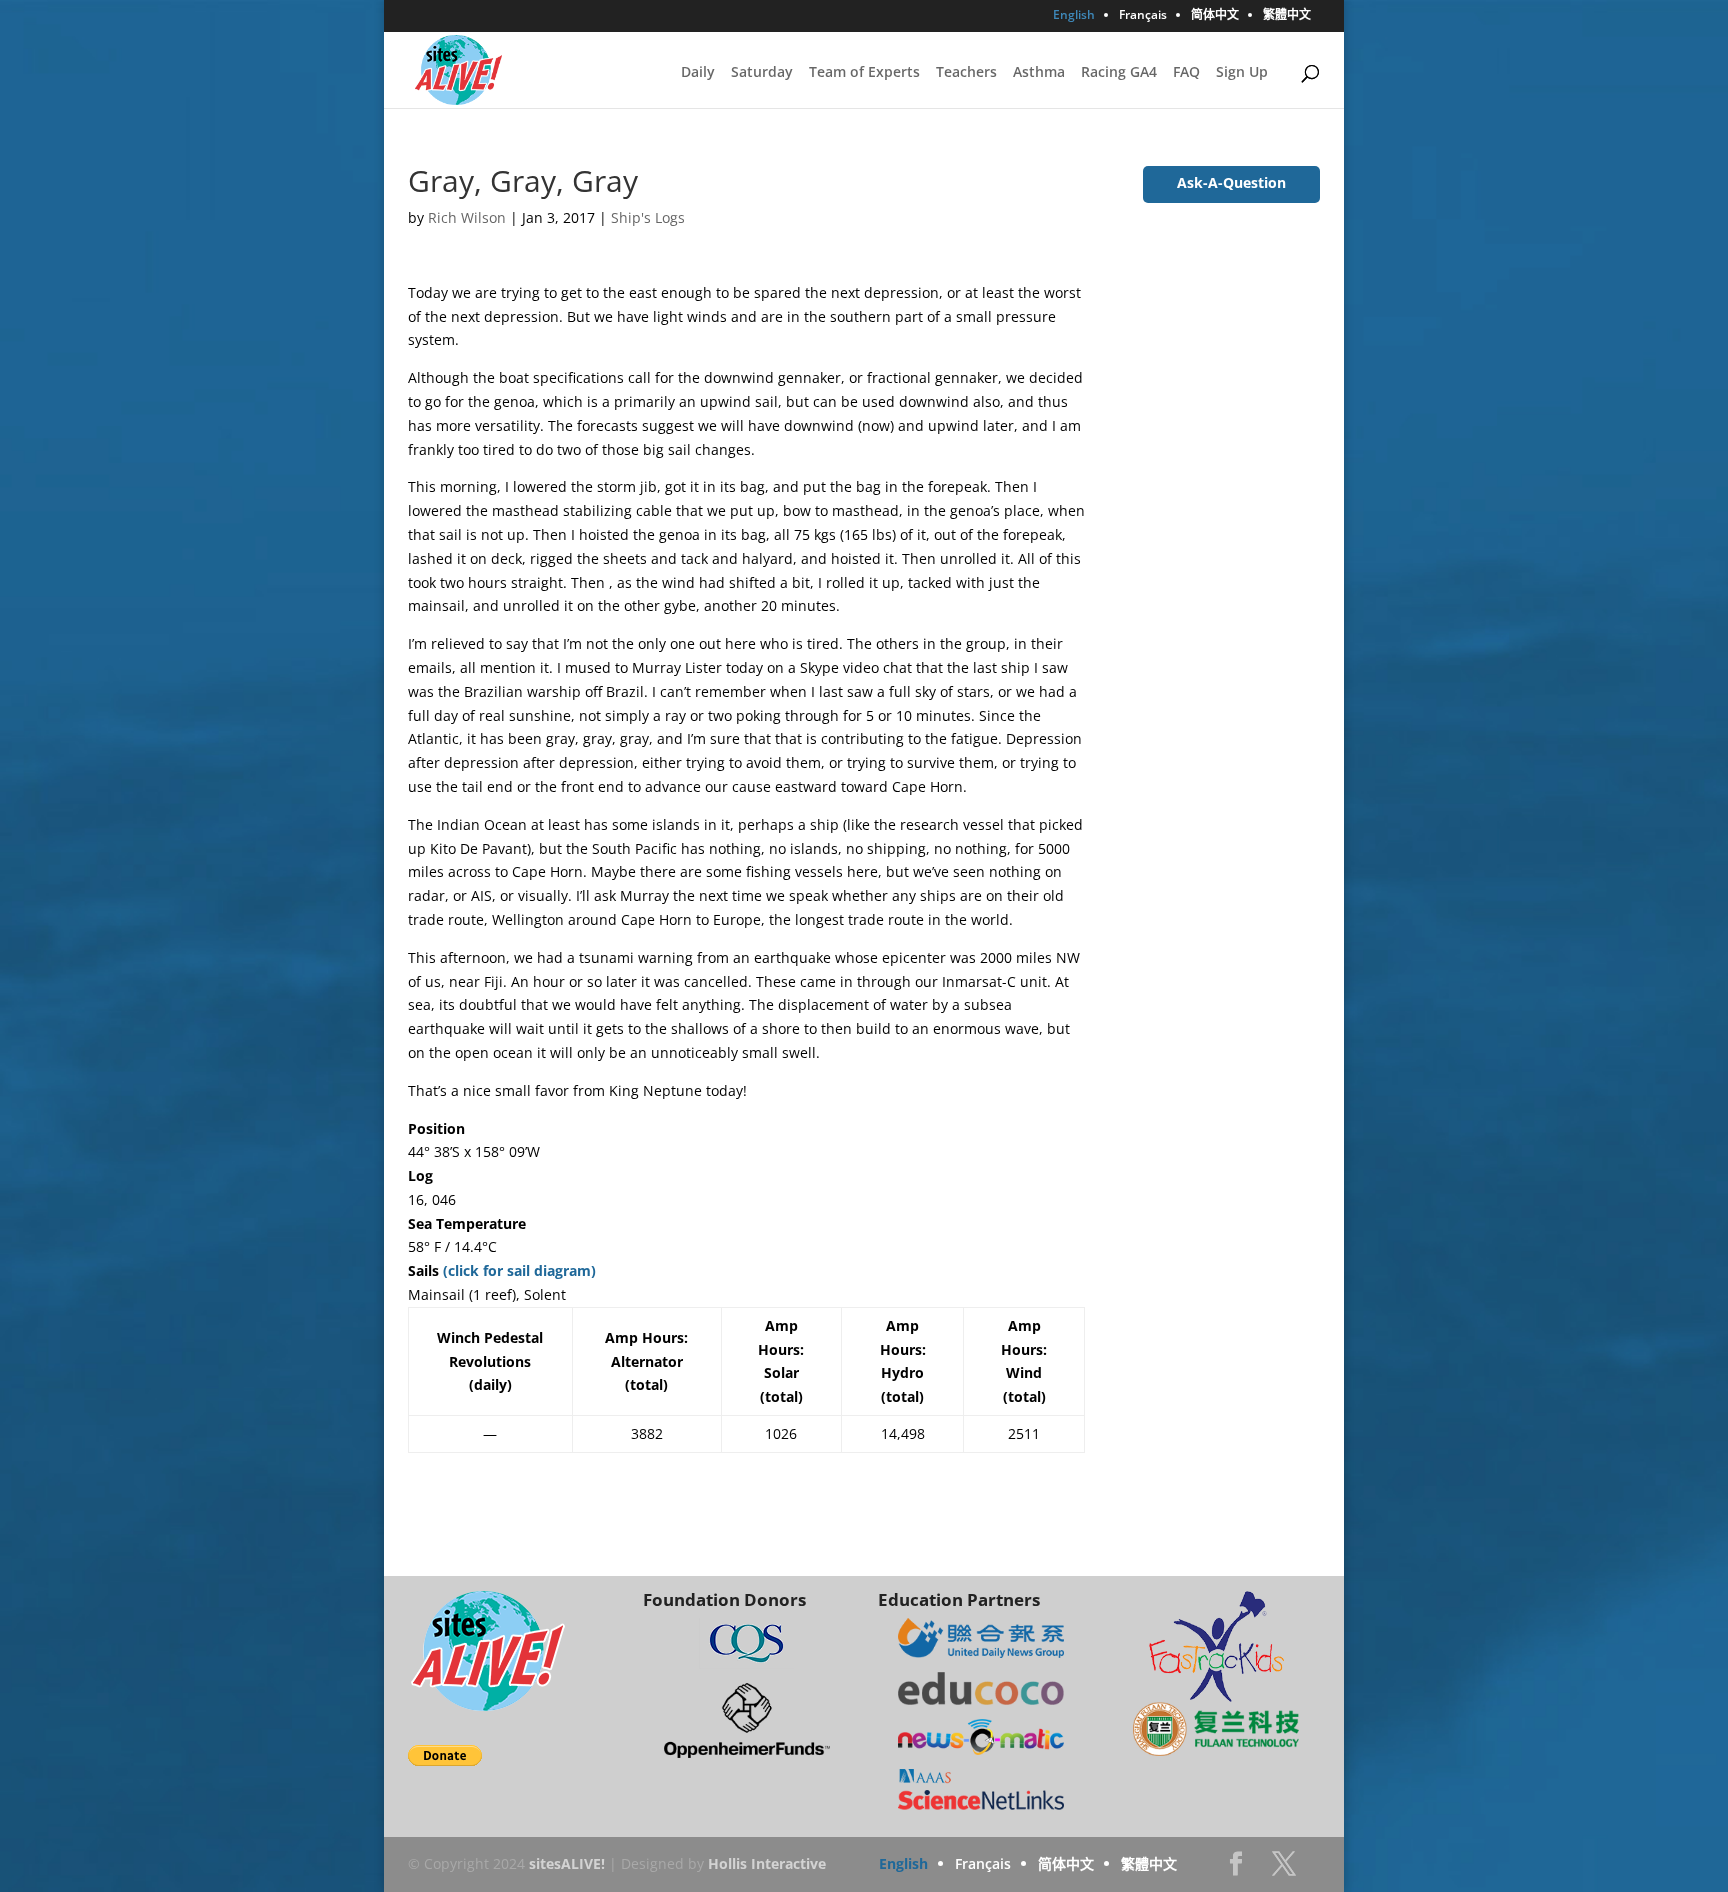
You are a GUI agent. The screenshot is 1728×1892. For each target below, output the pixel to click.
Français (1143, 16)
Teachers (966, 73)
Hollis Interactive (767, 1863)
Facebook (1236, 1869)
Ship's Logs (648, 217)
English (1074, 16)
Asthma (1039, 73)
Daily (698, 73)
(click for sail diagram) (519, 1270)
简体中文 (1215, 16)
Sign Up (1242, 73)
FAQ (1186, 73)
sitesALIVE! (567, 1863)
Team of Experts (864, 73)
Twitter (1284, 1869)
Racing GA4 (1119, 73)
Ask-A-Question (1231, 182)
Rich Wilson (467, 217)
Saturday (762, 73)
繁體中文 (1287, 16)
